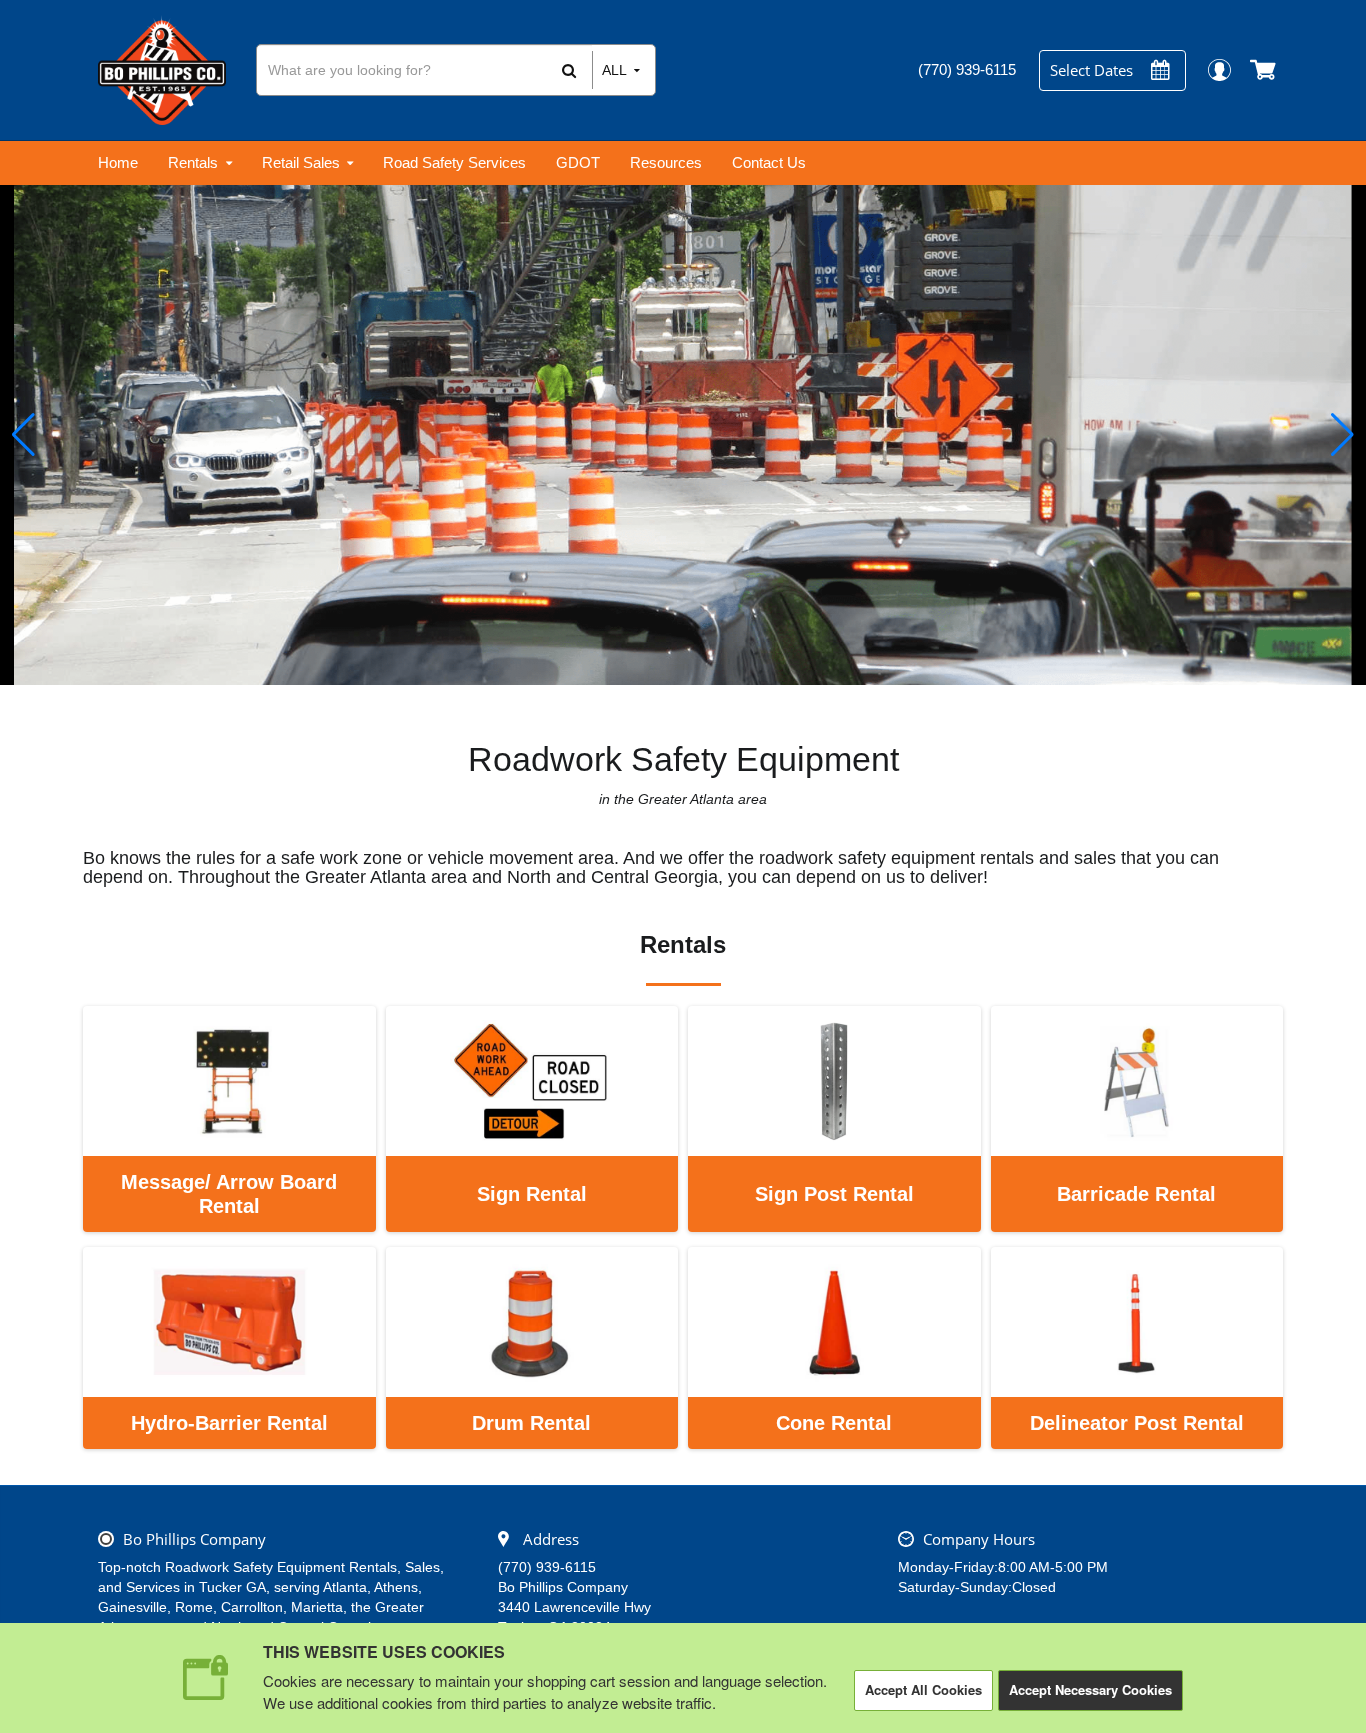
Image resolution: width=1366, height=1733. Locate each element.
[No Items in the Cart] (1264, 70)
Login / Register (1218, 69)
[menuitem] (118, 163)
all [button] (614, 70)
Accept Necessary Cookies (1090, 1689)
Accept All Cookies (923, 1689)
